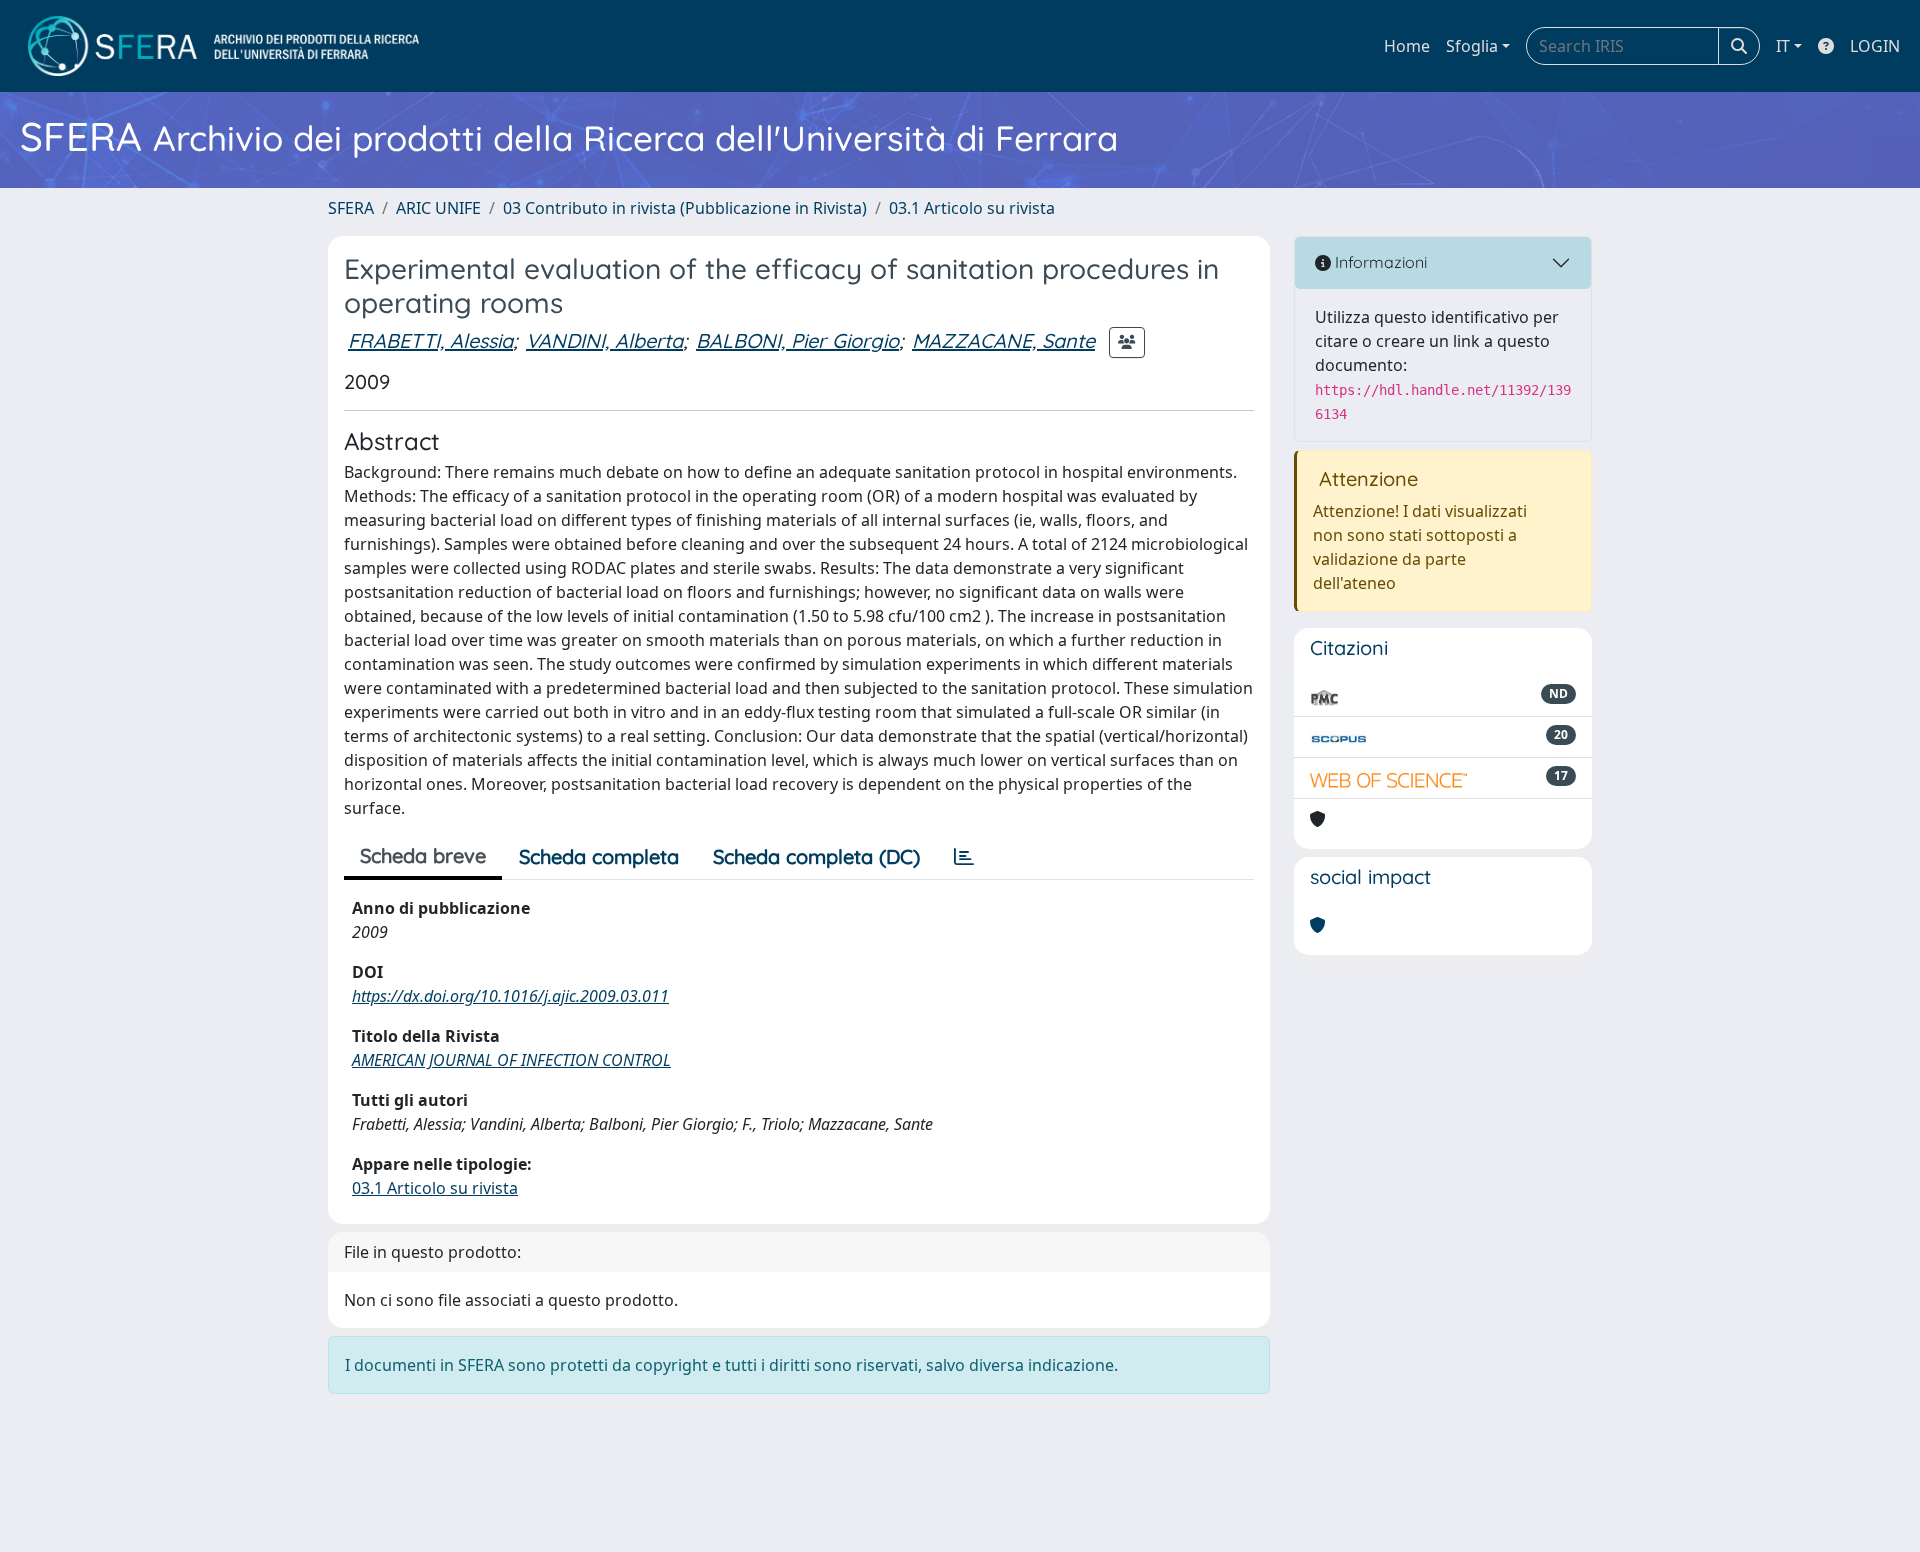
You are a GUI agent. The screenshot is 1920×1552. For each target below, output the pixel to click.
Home (1407, 46)
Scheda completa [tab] (599, 856)
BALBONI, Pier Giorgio (797, 340)
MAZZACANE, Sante (1003, 340)
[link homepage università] (223, 46)
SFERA (351, 208)
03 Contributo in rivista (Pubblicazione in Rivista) (685, 208)
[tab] (964, 857)
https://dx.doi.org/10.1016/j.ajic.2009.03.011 (510, 996)
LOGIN (1875, 46)
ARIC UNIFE (438, 208)
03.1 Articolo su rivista (972, 208)
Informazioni (1379, 262)
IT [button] (1783, 46)
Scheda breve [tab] (423, 855)
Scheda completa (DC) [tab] (816, 856)
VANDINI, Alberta (604, 340)
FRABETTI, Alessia (430, 340)
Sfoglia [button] (1472, 46)
